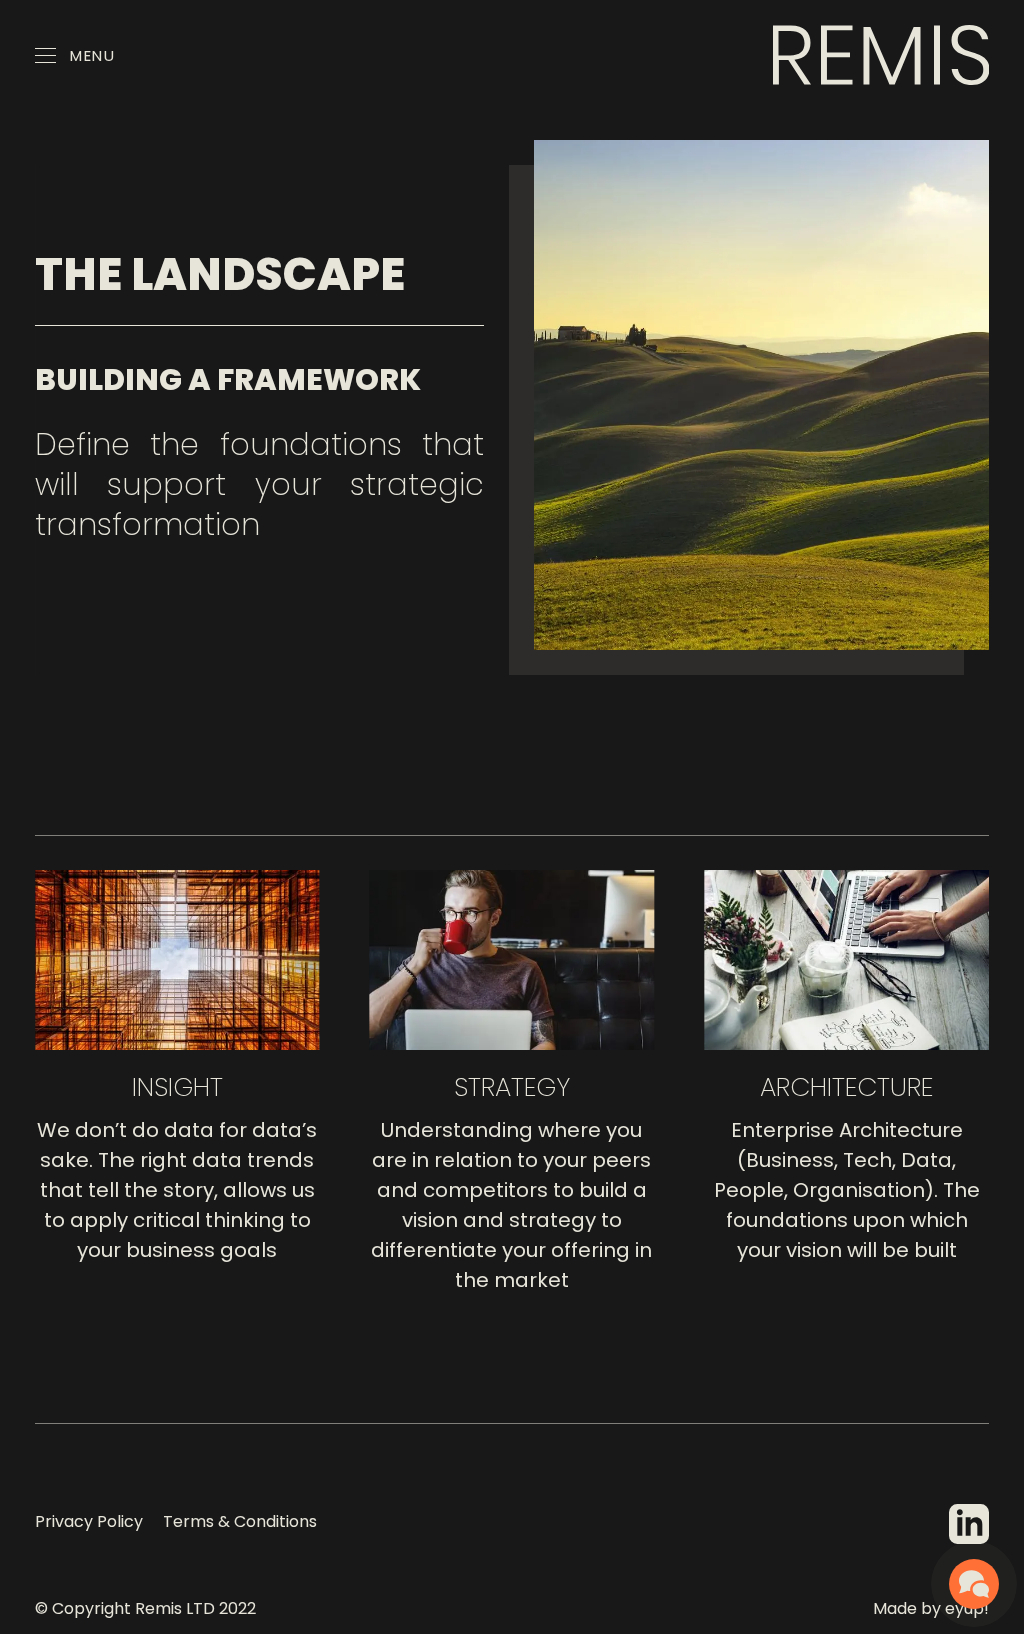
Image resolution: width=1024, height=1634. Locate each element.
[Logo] (881, 55)
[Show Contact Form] (974, 1584)
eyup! (967, 1608)
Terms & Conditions (240, 1521)
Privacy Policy (89, 1521)
